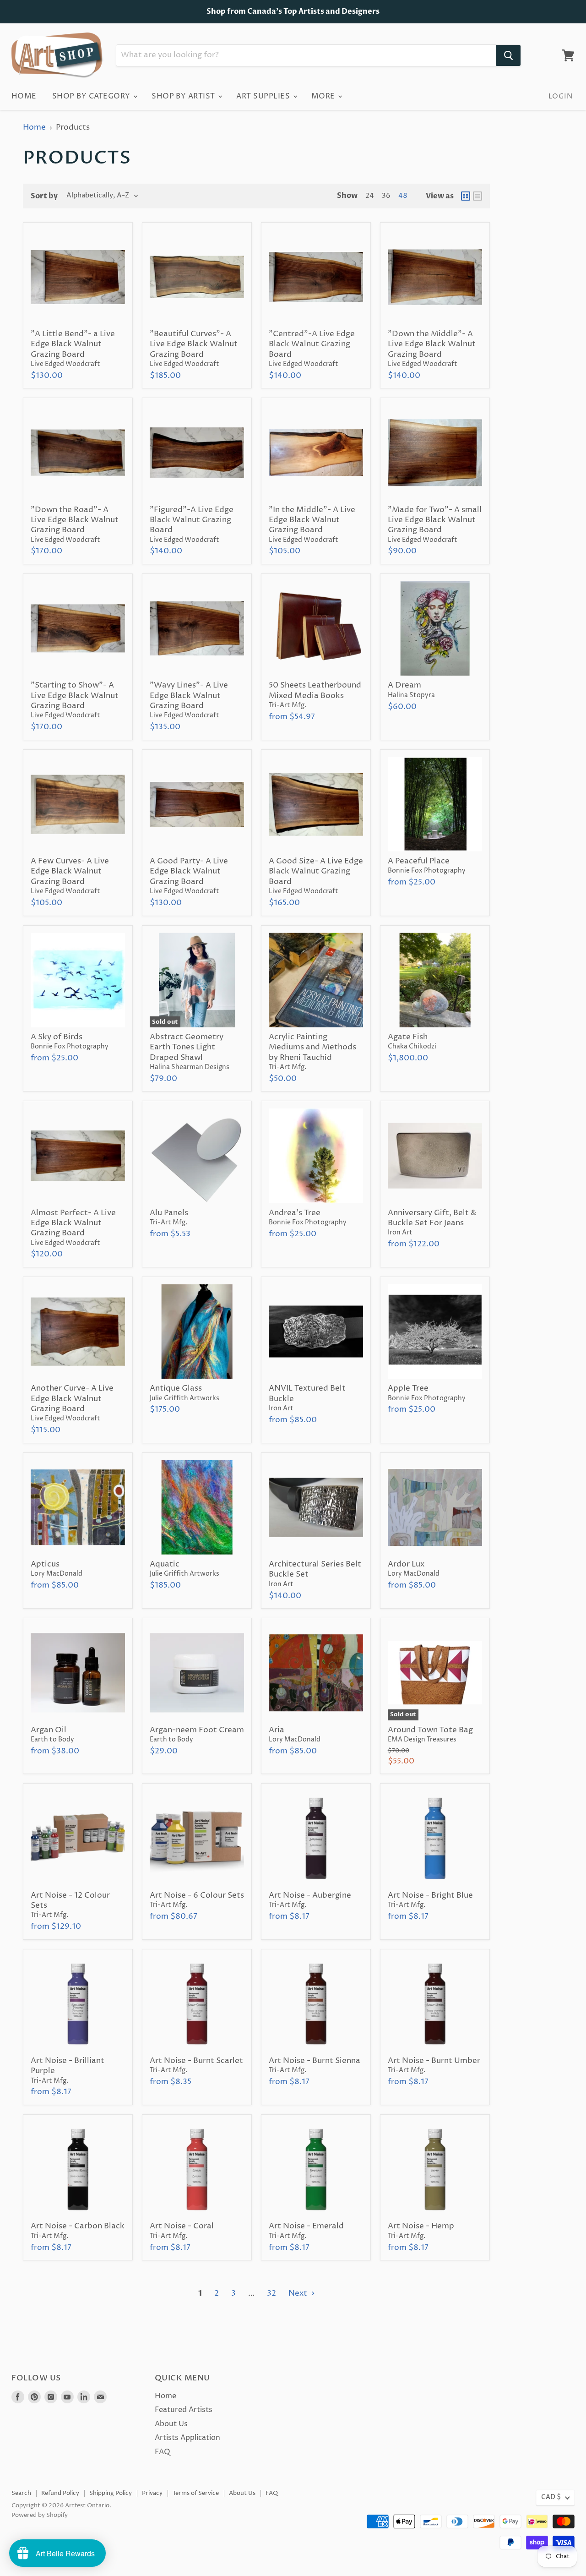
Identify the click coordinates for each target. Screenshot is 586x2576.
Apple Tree (408, 1388)
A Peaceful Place (419, 861)
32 (271, 2293)
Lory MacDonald (57, 1574)
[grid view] (466, 196)
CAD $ (551, 2497)
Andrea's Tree (295, 1213)
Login (560, 96)
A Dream (404, 685)
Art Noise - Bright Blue (430, 1895)
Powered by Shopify (40, 2515)
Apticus (45, 1564)
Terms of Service (196, 2493)
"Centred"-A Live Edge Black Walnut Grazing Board (312, 344)
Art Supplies (264, 96)
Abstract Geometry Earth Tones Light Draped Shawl (187, 1047)
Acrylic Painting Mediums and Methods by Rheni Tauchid (312, 1047)
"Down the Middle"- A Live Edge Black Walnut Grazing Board (432, 344)
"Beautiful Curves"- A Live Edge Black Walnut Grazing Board (194, 344)
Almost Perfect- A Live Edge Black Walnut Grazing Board (73, 1223)
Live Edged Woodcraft (65, 364)
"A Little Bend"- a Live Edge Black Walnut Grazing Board (73, 344)
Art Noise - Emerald (306, 2226)
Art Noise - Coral (182, 2226)
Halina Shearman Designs (190, 1067)
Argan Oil (49, 1730)
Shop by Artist (184, 96)
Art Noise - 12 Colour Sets (70, 1900)
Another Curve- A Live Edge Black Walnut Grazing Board (72, 1399)
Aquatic (165, 1564)
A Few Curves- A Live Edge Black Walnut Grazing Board (70, 871)
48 (403, 196)
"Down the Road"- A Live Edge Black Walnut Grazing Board (75, 520)
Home (24, 96)
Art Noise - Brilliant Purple (68, 2066)
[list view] (477, 196)
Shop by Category (92, 96)
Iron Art (400, 1233)
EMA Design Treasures (422, 1740)
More (324, 96)
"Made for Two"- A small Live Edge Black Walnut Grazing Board (435, 520)
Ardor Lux (406, 1564)
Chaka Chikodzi (412, 1047)
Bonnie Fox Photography (427, 871)
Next (299, 2293)
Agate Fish (408, 1037)
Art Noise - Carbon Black (78, 2226)
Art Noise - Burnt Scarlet (196, 2061)
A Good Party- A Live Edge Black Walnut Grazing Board (189, 871)
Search (21, 2493)
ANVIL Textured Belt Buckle (307, 1393)
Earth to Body (52, 1740)
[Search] (508, 55)
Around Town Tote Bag (430, 1730)
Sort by (44, 196)
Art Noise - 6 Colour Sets (197, 1895)
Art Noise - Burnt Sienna (315, 2061)
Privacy (152, 2493)
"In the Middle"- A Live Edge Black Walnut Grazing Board (312, 520)
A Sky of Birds (57, 1037)
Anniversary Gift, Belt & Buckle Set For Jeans (432, 1218)
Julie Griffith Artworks (184, 1398)
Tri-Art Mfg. (288, 705)
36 (386, 196)
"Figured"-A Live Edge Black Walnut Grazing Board (192, 520)
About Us (171, 2424)
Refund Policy (60, 2493)
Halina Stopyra (411, 695)
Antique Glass (176, 1388)
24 (370, 196)
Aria (277, 1730)
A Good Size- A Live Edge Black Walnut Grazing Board (316, 871)
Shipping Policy (111, 2493)
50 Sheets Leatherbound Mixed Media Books (315, 690)
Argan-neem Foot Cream (197, 1730)
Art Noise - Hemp (421, 2226)
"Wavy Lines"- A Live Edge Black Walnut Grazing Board (189, 696)
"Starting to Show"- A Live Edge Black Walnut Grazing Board (75, 696)
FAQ (163, 2452)
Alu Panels (169, 1213)
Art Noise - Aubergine (310, 1895)
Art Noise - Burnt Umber (434, 2061)
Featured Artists (184, 2410)
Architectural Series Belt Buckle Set (315, 1569)
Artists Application (187, 2438)
